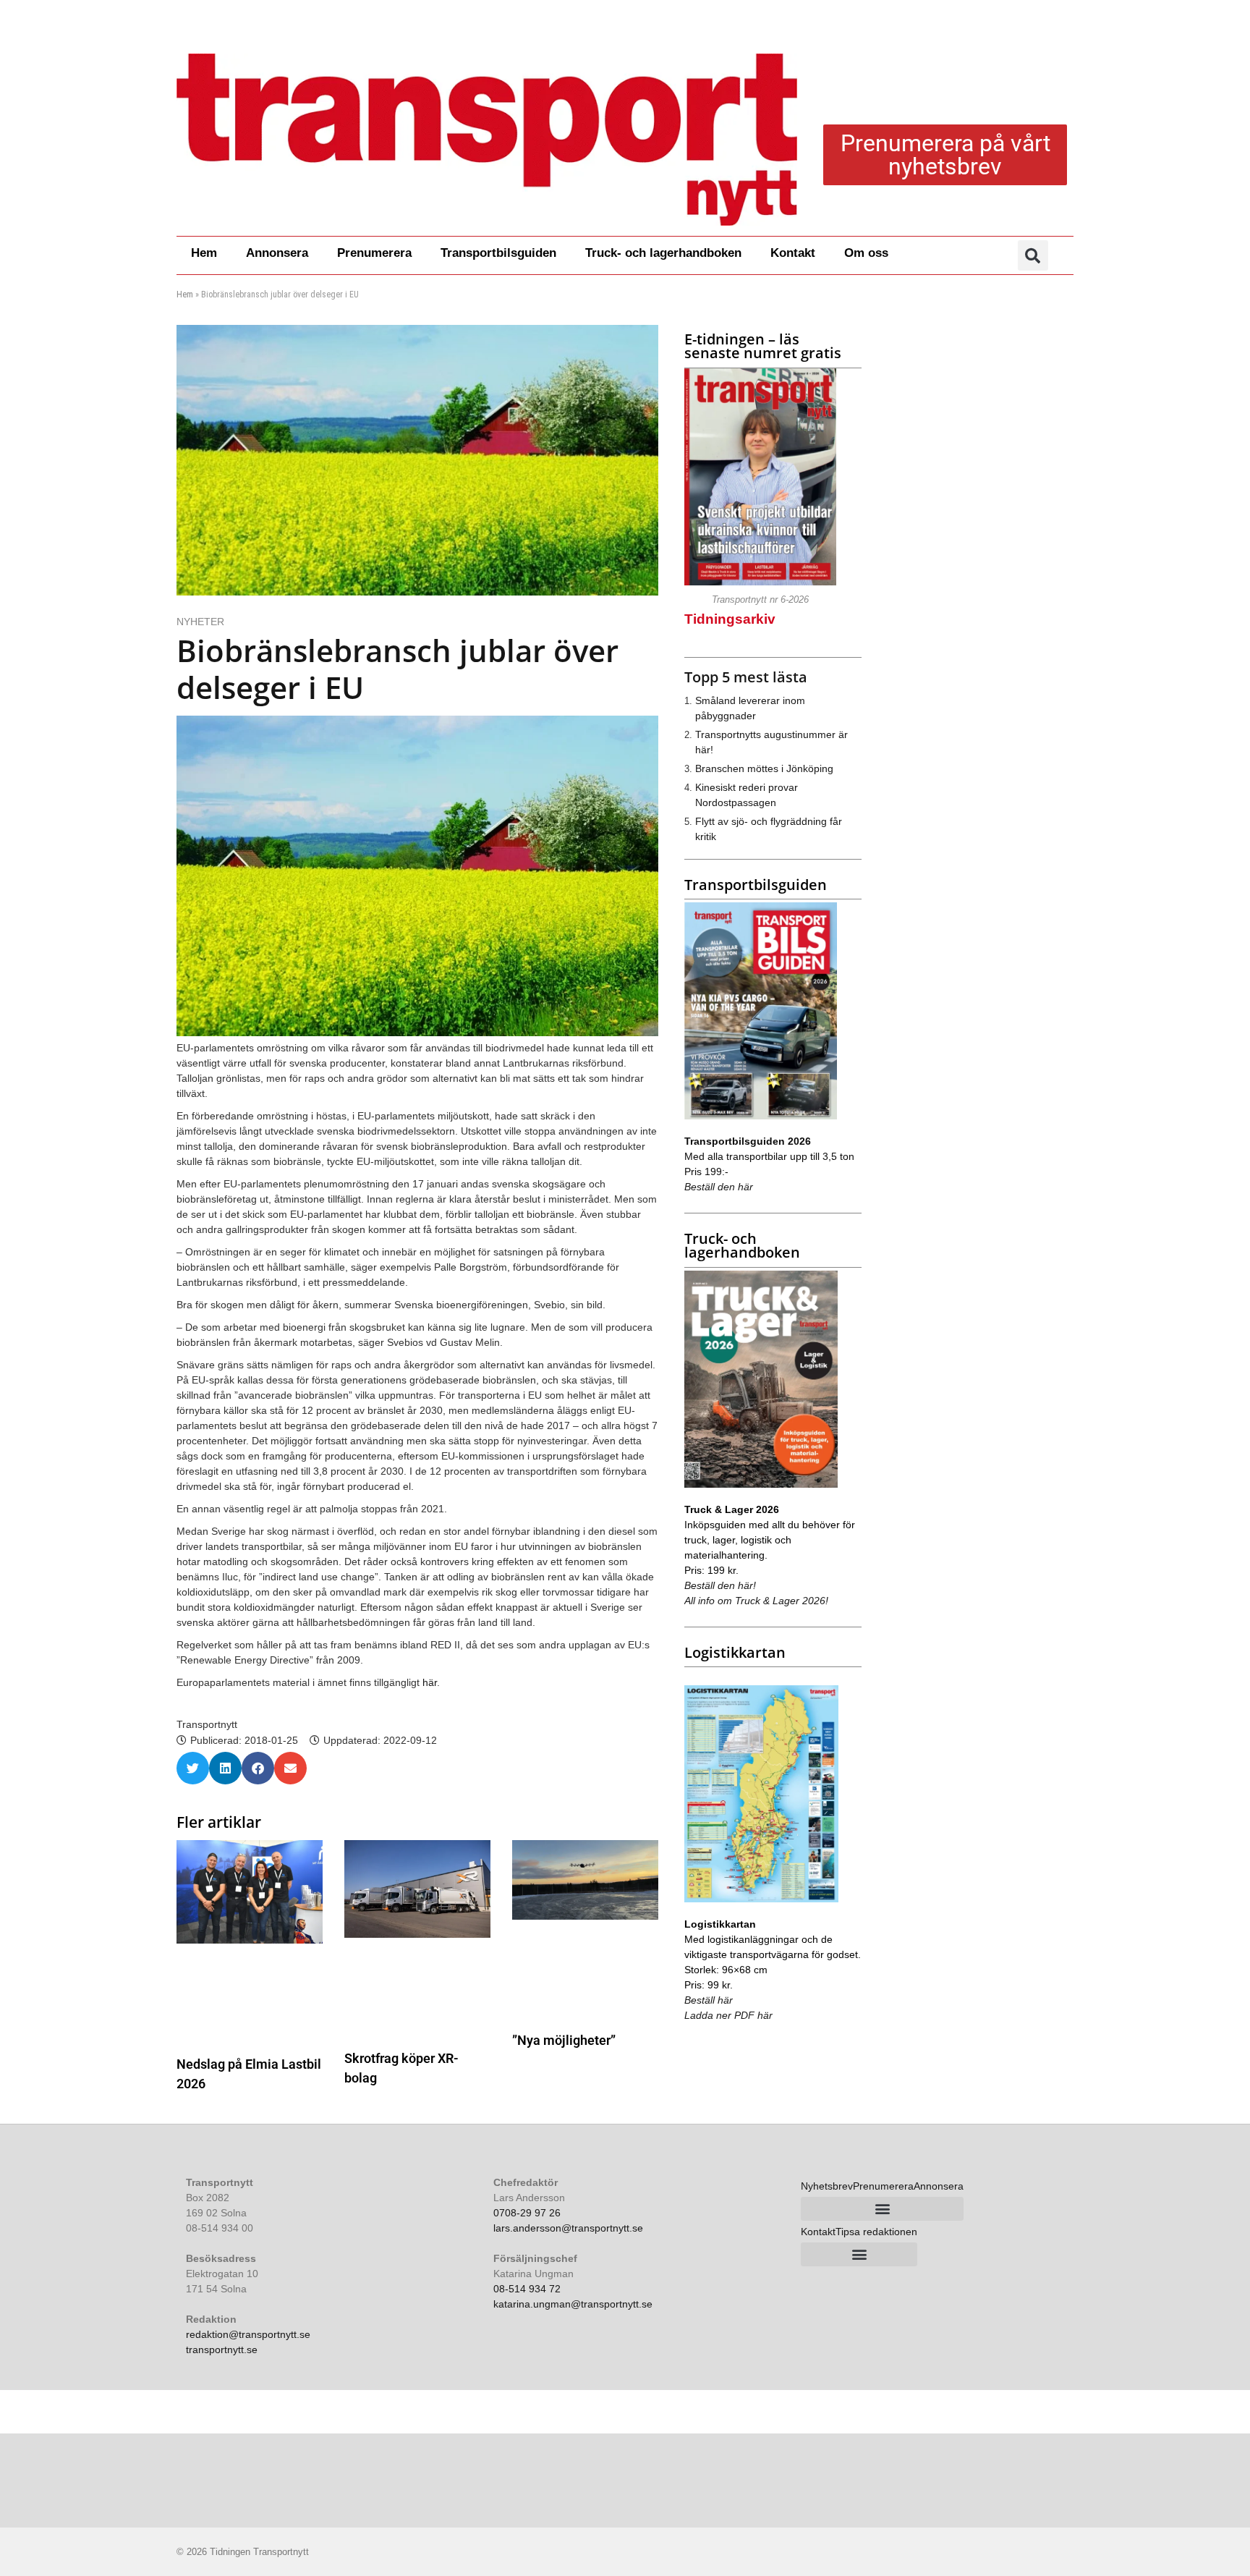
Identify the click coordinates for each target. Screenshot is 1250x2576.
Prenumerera (374, 253)
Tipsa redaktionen (876, 2232)
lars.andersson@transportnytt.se (568, 2228)
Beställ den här (719, 1187)
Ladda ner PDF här (728, 2015)
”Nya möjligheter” (564, 2040)
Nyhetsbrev (827, 2186)
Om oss (866, 253)
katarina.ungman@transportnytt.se (573, 2304)
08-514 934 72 (527, 2289)
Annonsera (277, 253)
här (430, 1682)
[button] (1033, 255)
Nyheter (200, 622)
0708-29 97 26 (527, 2213)
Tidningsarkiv (730, 619)
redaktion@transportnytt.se (248, 2334)
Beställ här (709, 2000)
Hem (204, 253)
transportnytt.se (222, 2350)
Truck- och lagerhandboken (663, 253)
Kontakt (793, 253)
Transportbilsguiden (498, 253)
